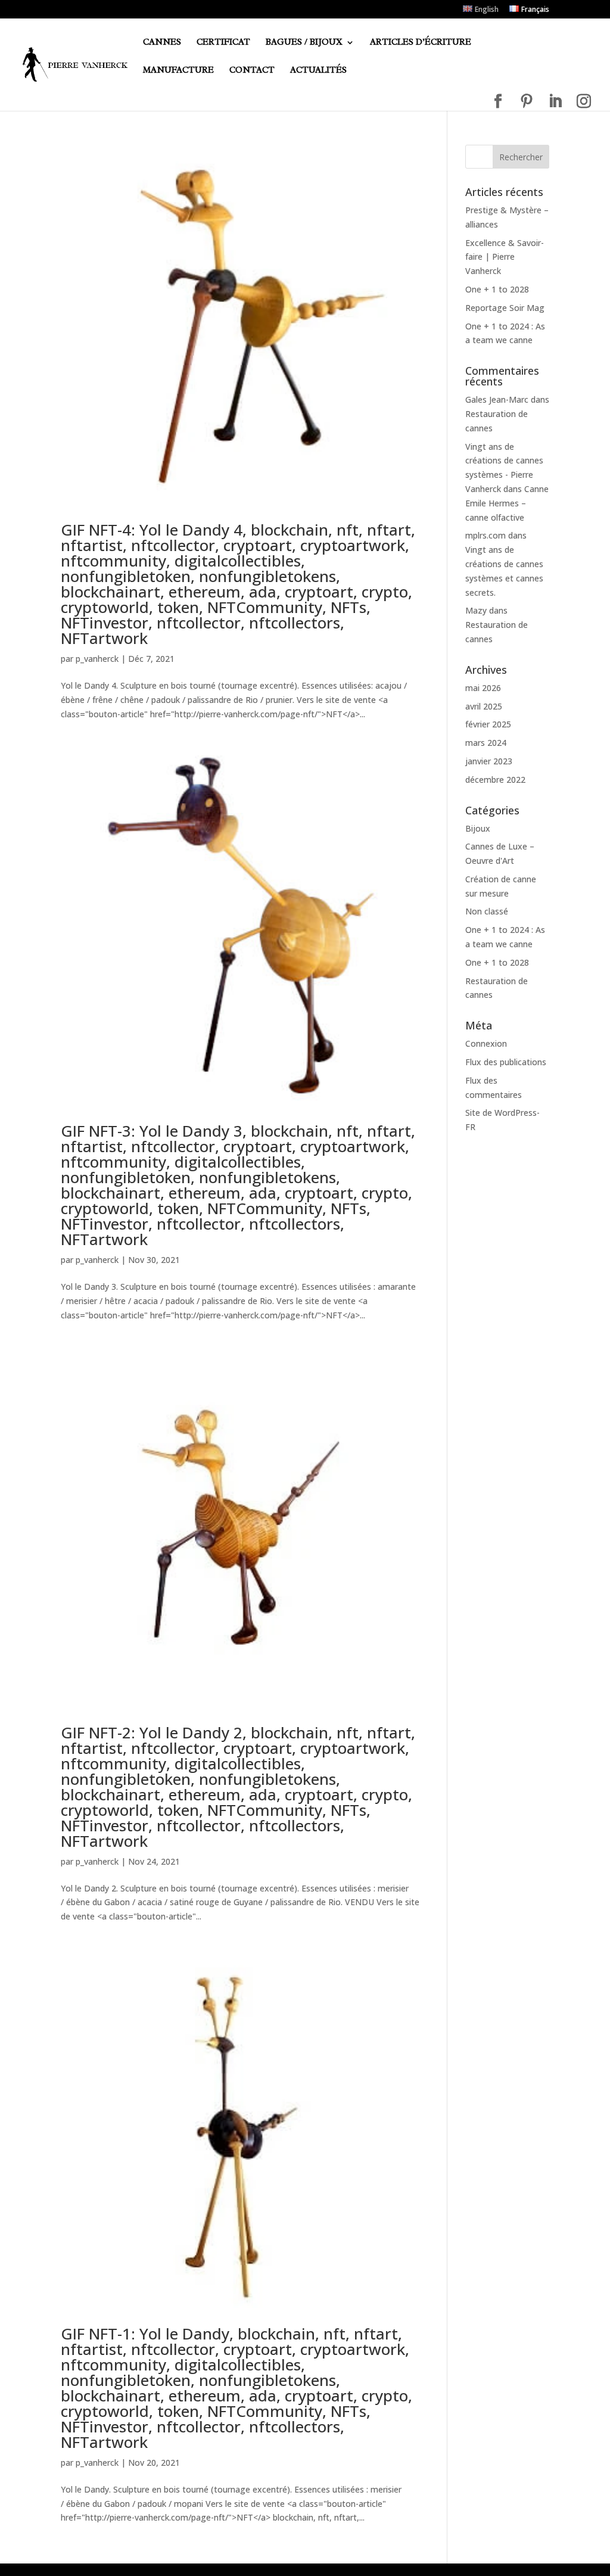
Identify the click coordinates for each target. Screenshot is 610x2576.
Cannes (162, 43)
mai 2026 (483, 688)
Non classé (487, 911)
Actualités (318, 71)
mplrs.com (485, 535)
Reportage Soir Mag (505, 308)
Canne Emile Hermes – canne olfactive (507, 503)
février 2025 (488, 724)
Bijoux (478, 828)
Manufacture (178, 71)
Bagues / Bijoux (304, 43)
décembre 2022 (495, 780)
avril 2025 (484, 706)
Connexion (486, 1043)
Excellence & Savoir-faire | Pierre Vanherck (505, 257)
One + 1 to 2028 (497, 289)
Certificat (223, 43)
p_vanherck (97, 659)
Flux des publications (506, 1062)
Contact (252, 71)
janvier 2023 (489, 761)
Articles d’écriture (421, 43)
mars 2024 (486, 743)
